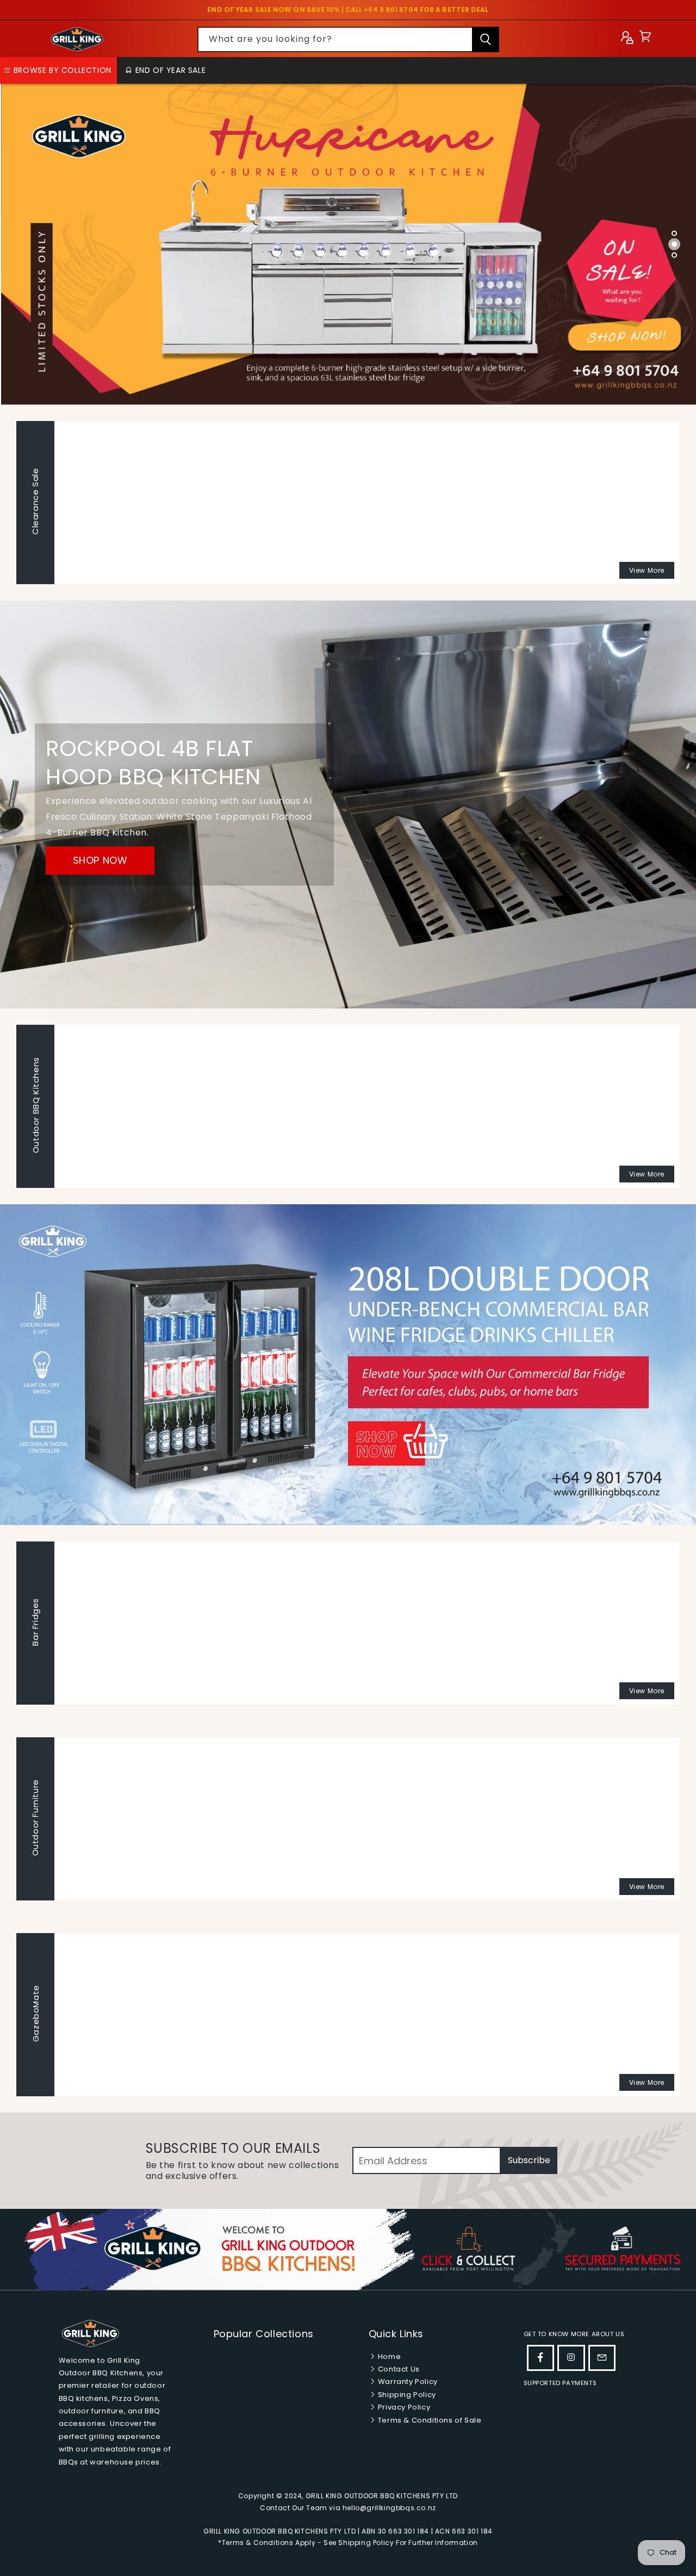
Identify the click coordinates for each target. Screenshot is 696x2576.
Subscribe (529, 2160)
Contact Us (398, 2369)
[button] (645, 39)
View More (647, 570)
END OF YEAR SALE (169, 70)
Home (388, 2357)
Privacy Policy (403, 2407)
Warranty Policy (407, 2382)
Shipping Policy (406, 2395)
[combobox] (348, 39)
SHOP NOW (100, 860)
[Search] (486, 39)
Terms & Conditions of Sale (428, 2420)
